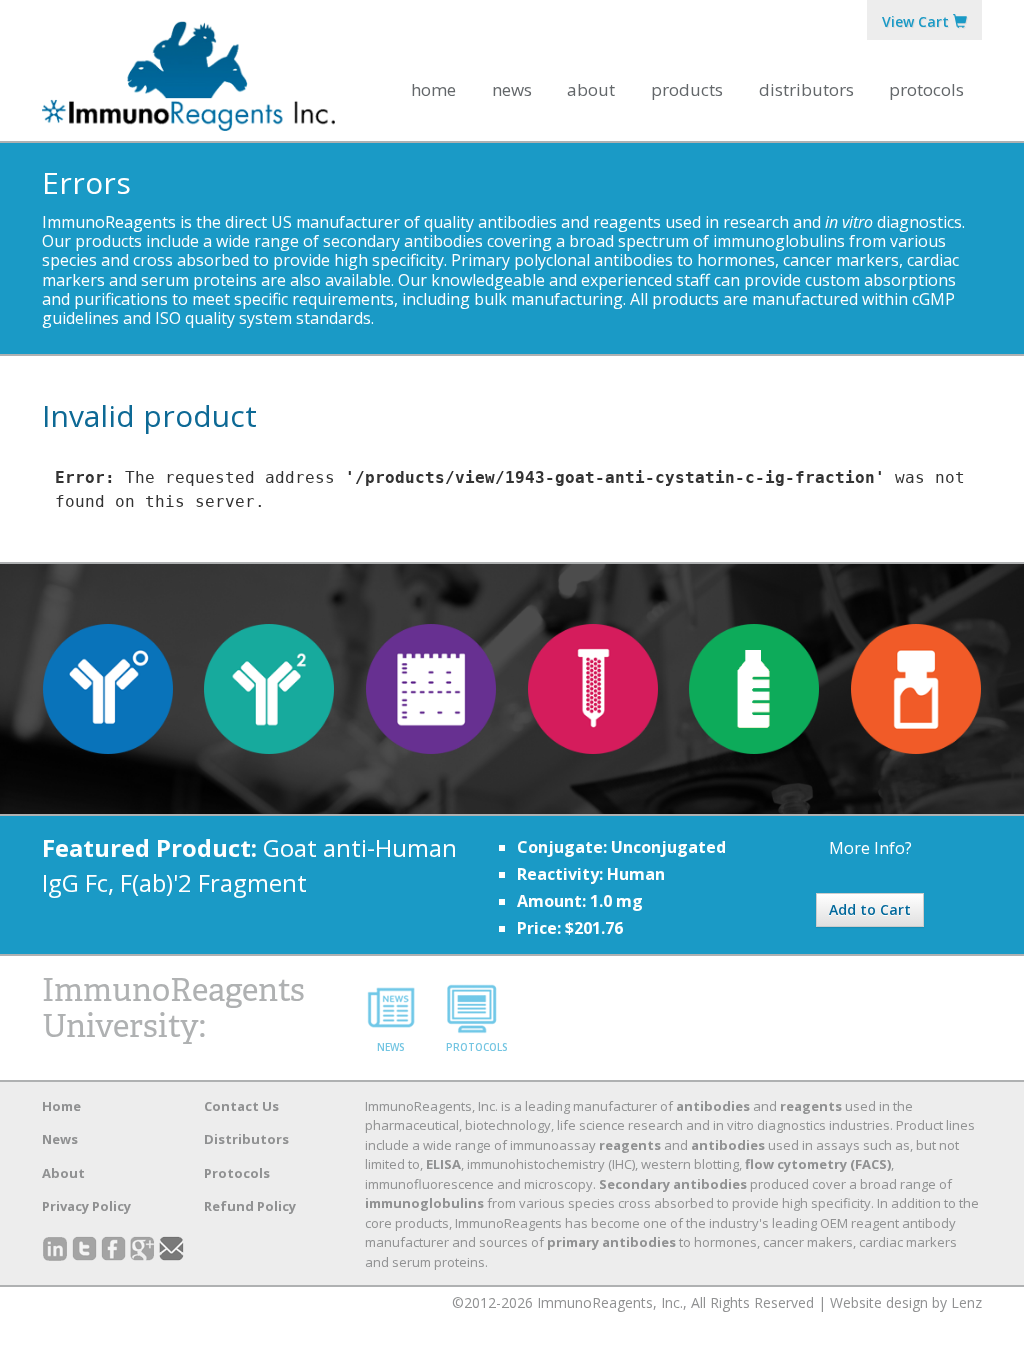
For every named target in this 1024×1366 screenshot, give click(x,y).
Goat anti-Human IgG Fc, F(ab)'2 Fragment (249, 864)
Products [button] (687, 89)
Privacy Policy (86, 1206)
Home (433, 89)
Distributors (806, 89)
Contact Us (241, 1106)
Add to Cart (870, 909)
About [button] (591, 89)
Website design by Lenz (906, 1302)
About (63, 1173)
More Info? (870, 848)
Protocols (926, 89)
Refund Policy (250, 1206)
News (512, 89)
